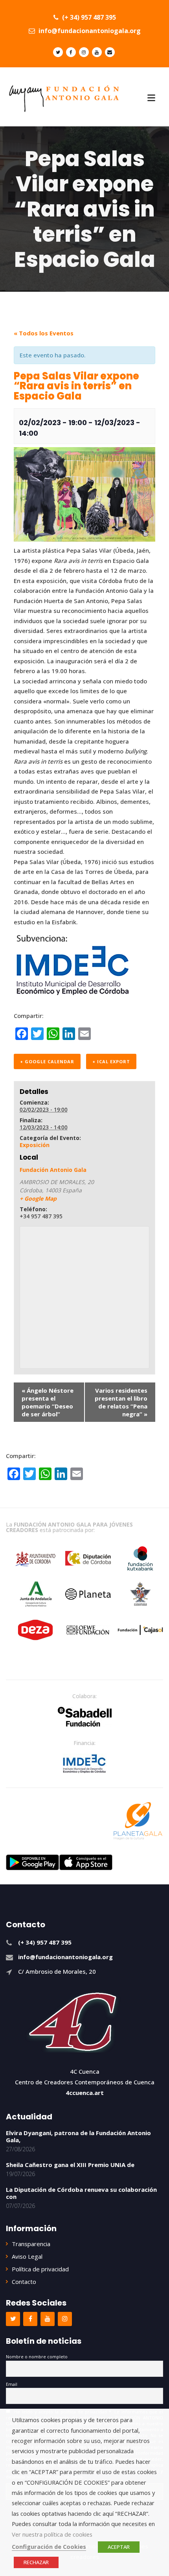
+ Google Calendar (47, 1061)
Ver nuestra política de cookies (52, 2534)
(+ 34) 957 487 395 (88, 17)
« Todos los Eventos (44, 333)
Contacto (24, 2282)
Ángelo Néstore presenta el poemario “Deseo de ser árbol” (48, 1402)
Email (12, 2384)
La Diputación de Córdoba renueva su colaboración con (81, 2193)
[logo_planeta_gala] (138, 1821)
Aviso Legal (27, 2256)
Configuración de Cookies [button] (49, 2546)
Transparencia (31, 2244)
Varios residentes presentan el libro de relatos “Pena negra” (121, 1402)
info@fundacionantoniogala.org (89, 31)
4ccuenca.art (85, 2093)
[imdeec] (84, 1764)
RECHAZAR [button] (36, 2562)
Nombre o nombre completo (37, 2357)
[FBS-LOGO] (85, 1717)
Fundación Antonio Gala (53, 1170)
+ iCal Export (111, 1061)
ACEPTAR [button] (119, 2547)
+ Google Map (38, 1198)
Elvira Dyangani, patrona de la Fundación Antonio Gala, (78, 2136)
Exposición (35, 1145)
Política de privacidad (40, 2269)
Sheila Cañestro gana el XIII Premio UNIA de (70, 2165)
